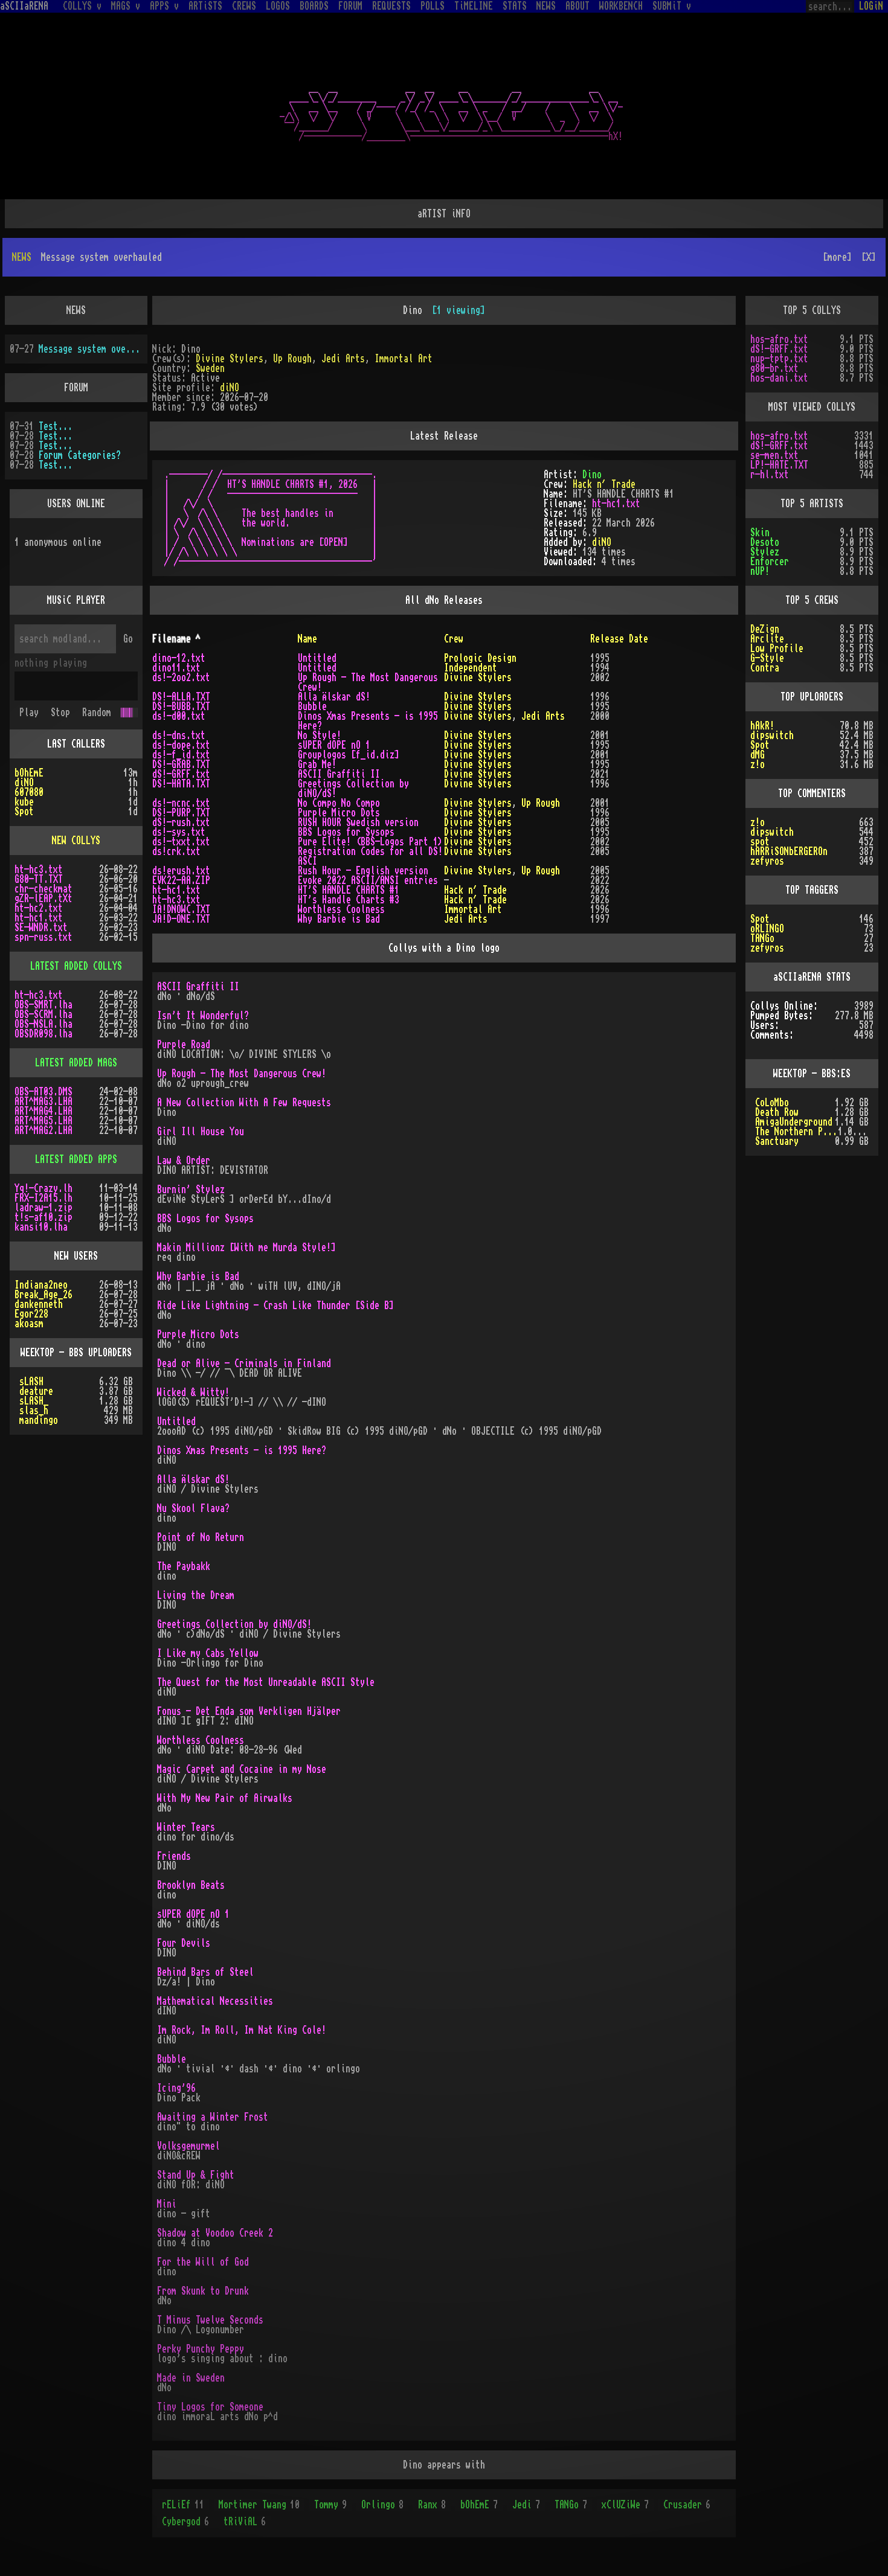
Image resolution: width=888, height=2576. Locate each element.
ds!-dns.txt (179, 735)
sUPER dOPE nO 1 (334, 745)
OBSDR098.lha (43, 1034)
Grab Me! (317, 764)
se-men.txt (774, 455)
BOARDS (314, 6)
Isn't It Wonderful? (203, 1016)
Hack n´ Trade (604, 484)
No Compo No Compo (339, 803)
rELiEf (183, 2505)
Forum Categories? (80, 455)
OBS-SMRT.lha (43, 1005)
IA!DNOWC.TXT (181, 909)
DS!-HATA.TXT (181, 784)
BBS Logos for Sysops (346, 832)
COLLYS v (82, 6)
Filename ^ (176, 639)
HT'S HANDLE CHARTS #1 (349, 890)
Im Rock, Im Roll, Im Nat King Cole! (242, 2030)
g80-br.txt (774, 368)
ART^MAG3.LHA (43, 1101)
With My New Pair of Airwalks (225, 1798)
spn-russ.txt (43, 937)
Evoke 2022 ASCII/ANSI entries (368, 880)
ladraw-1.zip (43, 1208)
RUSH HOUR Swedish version (358, 822)
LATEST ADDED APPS (76, 1159)
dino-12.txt (179, 658)
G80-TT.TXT (39, 879)
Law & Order (184, 1161)
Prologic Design (480, 658)
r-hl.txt (770, 475)
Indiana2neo (41, 1285)
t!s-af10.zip (43, 1217)
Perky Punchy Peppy (201, 2349)
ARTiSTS (205, 6)
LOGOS (278, 6)
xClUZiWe (625, 2505)
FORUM (350, 6)
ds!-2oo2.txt (181, 678)
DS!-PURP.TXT (181, 813)
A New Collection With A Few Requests (244, 1103)
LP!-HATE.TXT (779, 465)
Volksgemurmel (188, 2146)
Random (97, 713)
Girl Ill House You (201, 1132)
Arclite (767, 639)
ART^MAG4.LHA (43, 1111)
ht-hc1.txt (616, 504)
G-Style (767, 658)
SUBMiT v (672, 6)
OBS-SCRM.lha (43, 1014)
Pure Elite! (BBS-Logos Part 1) (370, 842)
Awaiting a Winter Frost (213, 2117)
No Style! (320, 735)
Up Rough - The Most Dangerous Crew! (242, 1074)
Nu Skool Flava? (193, 1508)
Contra (765, 668)
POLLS (433, 6)
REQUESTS (391, 6)
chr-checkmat (43, 889)
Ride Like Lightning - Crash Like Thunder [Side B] (275, 1306)
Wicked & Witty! (193, 1392)
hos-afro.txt (779, 339)
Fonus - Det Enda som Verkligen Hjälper (249, 1711)
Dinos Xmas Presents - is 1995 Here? (242, 1450)
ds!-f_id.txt (181, 755)
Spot (24, 812)
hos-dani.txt (779, 378)
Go (128, 639)
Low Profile (777, 649)
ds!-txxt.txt (181, 842)
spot (760, 842)
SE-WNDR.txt (41, 928)
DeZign (765, 629)
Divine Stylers (230, 359)
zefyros (767, 861)
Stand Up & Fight (196, 2175)
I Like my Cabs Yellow (208, 1653)
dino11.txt (176, 668)
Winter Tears (186, 1827)
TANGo (571, 2505)
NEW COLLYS (76, 841)
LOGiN (871, 6)
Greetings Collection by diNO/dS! (234, 1624)
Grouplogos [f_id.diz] (349, 755)
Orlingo (382, 2505)
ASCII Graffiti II (339, 774)
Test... (56, 426)
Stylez (765, 552)
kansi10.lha (41, 1227)
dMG (758, 755)
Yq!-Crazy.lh (43, 1188)
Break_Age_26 (43, 1295)
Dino (592, 475)
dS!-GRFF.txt (181, 774)
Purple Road (184, 1045)
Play (29, 713)
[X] (869, 257)
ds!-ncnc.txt (181, 803)
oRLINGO (767, 929)
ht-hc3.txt (176, 900)
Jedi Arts (343, 359)
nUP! (760, 571)
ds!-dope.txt (181, 745)
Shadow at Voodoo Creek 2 (215, 2233)
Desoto (765, 542)
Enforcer (770, 562)
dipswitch (772, 735)
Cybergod (185, 2522)
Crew (454, 639)
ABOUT (578, 6)
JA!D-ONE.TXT (181, 919)
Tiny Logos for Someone (210, 2407)
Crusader (687, 2505)
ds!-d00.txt (179, 716)
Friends (174, 1856)
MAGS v (126, 6)
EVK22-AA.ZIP (181, 880)
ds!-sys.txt (179, 832)
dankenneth (39, 1304)
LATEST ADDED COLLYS (76, 966)
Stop (60, 713)
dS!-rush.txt (181, 822)
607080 (29, 792)
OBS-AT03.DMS (43, 1092)
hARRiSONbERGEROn (789, 851)
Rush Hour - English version (363, 871)
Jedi (526, 2505)
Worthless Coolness (341, 909)
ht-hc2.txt (39, 908)
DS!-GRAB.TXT (181, 764)
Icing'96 (176, 2088)
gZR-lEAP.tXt (43, 899)
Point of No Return (201, 1537)
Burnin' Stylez (191, 1190)
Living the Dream (196, 1595)
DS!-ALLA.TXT (181, 697)
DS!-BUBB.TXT (181, 706)
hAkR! (762, 726)
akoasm (29, 1324)
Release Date (619, 639)
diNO (230, 388)
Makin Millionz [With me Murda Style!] (246, 1248)
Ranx (432, 2505)
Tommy (330, 2505)
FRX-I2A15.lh (43, 1198)
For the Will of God (203, 2262)
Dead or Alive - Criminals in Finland (244, 1363)
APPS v (164, 6)
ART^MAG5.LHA (43, 1121)
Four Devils (184, 1943)
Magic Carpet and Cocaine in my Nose (242, 1769)
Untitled (317, 658)
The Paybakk (184, 1566)
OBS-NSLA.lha (43, 1024)
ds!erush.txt (181, 871)
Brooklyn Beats (191, 1885)
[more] (837, 257)
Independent (471, 668)
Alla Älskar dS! (334, 697)
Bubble (312, 706)
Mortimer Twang (259, 2505)
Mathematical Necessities (215, 2001)
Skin (760, 533)
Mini (167, 2204)
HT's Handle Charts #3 (349, 900)
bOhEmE (479, 2505)
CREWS (244, 6)
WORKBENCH (621, 6)
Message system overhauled (91, 349)
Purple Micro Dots (339, 813)
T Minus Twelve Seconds (210, 2320)
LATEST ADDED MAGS (76, 1063)
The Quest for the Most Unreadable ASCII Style (266, 1682)
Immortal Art (404, 359)
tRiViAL (245, 2522)
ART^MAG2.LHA (43, 1130)
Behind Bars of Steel (205, 1972)
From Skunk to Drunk (203, 2291)
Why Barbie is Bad (339, 919)
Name (307, 639)
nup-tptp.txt (779, 359)
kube (24, 802)
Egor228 (31, 1314)
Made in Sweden (191, 2378)
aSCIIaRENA (24, 6)
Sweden (210, 368)
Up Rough (292, 359)
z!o (758, 764)
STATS (515, 6)
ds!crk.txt (176, 851)
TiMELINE (474, 6)
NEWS (546, 6)
